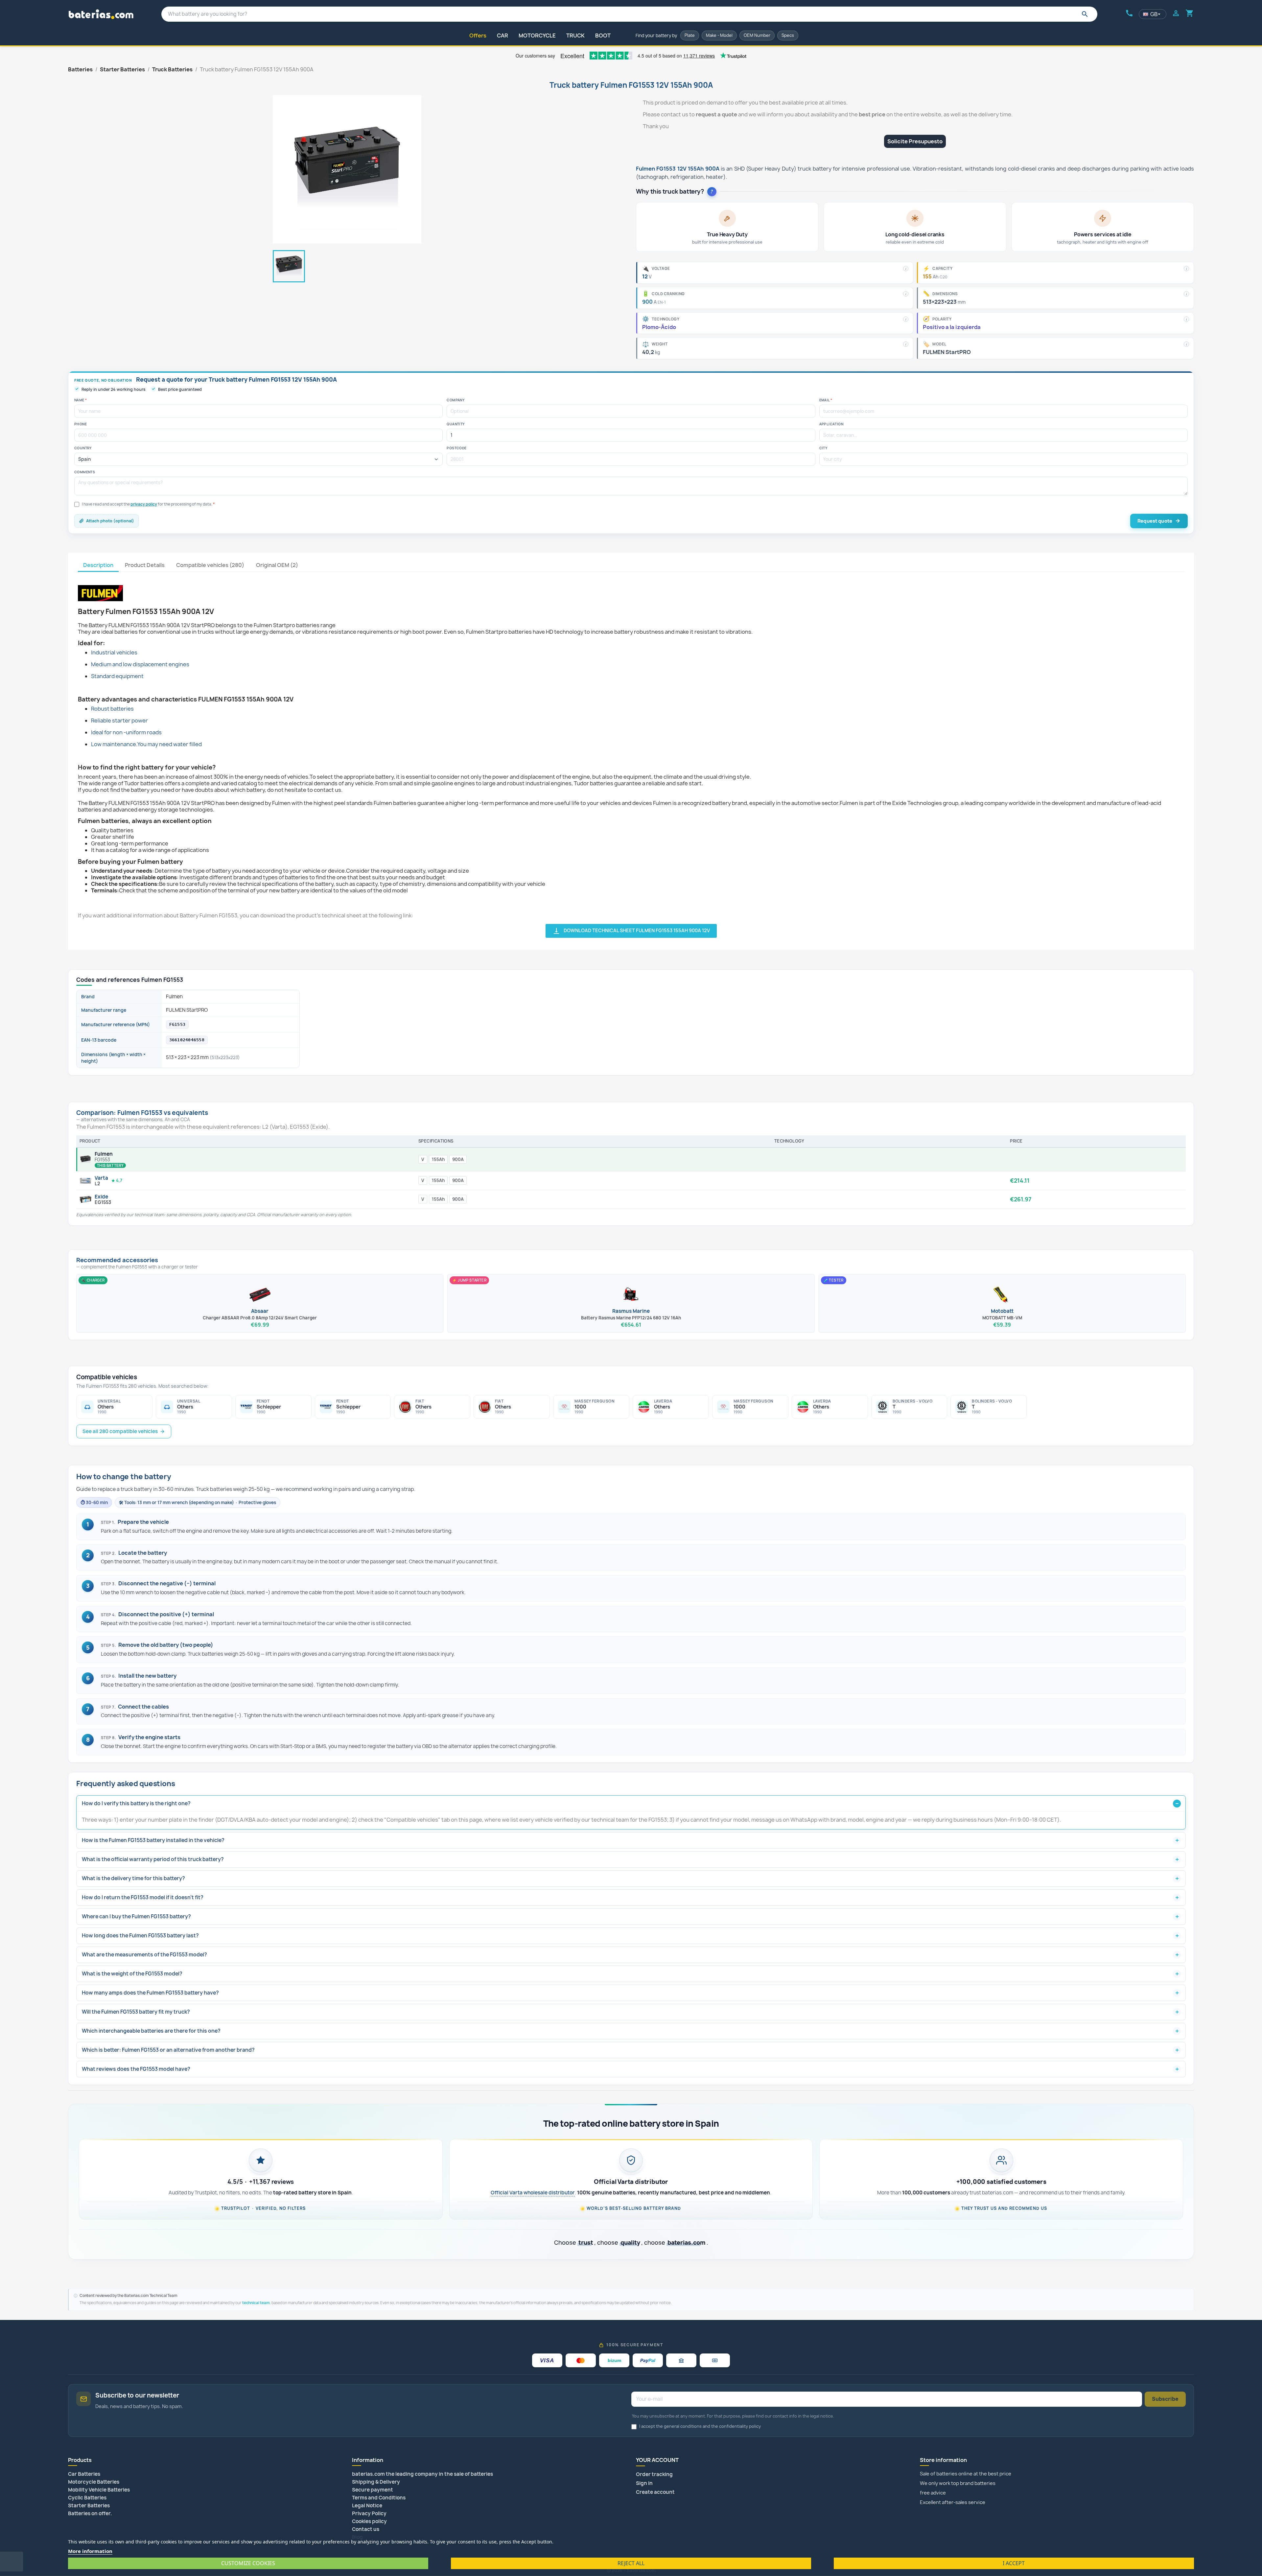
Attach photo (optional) (110, 521)
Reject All (631, 2563)
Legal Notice (367, 2505)
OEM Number (757, 35)
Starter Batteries (89, 2505)
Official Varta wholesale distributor (533, 2193)
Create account (655, 2492)
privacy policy (144, 504)
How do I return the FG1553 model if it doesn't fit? (143, 1897)
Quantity (456, 424)
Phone (81, 424)
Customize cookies (248, 2563)
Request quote (1155, 521)
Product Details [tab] (145, 565)
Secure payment (373, 2490)
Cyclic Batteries (87, 2498)
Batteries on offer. (90, 2513)
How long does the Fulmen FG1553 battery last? (140, 1936)
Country (83, 448)
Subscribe (1165, 2399)
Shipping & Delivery (376, 2482)
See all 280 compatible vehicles (120, 1431)
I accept (1014, 2563)
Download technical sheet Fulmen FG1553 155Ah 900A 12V (631, 931)
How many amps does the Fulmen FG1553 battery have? (150, 1993)
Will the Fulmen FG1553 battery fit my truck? (136, 2012)
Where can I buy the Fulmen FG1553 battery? (136, 1916)
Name (81, 400)
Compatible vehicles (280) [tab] (210, 565)
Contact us (366, 2529)
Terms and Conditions (379, 2498)
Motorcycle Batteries (94, 2482)
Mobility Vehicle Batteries (99, 2490)
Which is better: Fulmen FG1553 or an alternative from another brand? (168, 2050)
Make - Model (719, 35)
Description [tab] (98, 565)
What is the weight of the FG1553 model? (132, 1974)
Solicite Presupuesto (915, 141)
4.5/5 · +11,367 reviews (261, 2182)
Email (826, 400)
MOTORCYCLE (537, 35)
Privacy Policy (369, 2513)
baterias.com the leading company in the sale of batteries (422, 2474)
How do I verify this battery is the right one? (136, 1803)
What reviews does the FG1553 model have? (136, 2069)
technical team (256, 2303)
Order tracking (654, 2474)
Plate (690, 35)
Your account (657, 2460)
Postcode (456, 448)
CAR (502, 35)
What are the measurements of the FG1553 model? (144, 1955)
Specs (788, 35)
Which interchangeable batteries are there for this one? (151, 2031)
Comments (85, 472)
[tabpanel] (631, 755)
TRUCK (575, 35)
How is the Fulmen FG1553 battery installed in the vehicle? (153, 1840)
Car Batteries (84, 2474)
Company (456, 400)
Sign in (644, 2483)
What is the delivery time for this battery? (133, 1878)
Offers (478, 35)
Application (831, 424)
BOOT (603, 35)
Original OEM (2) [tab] (277, 565)
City (823, 448)
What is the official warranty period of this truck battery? (153, 1859)
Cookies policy (369, 2521)
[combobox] (629, 14)
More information (90, 2551)
